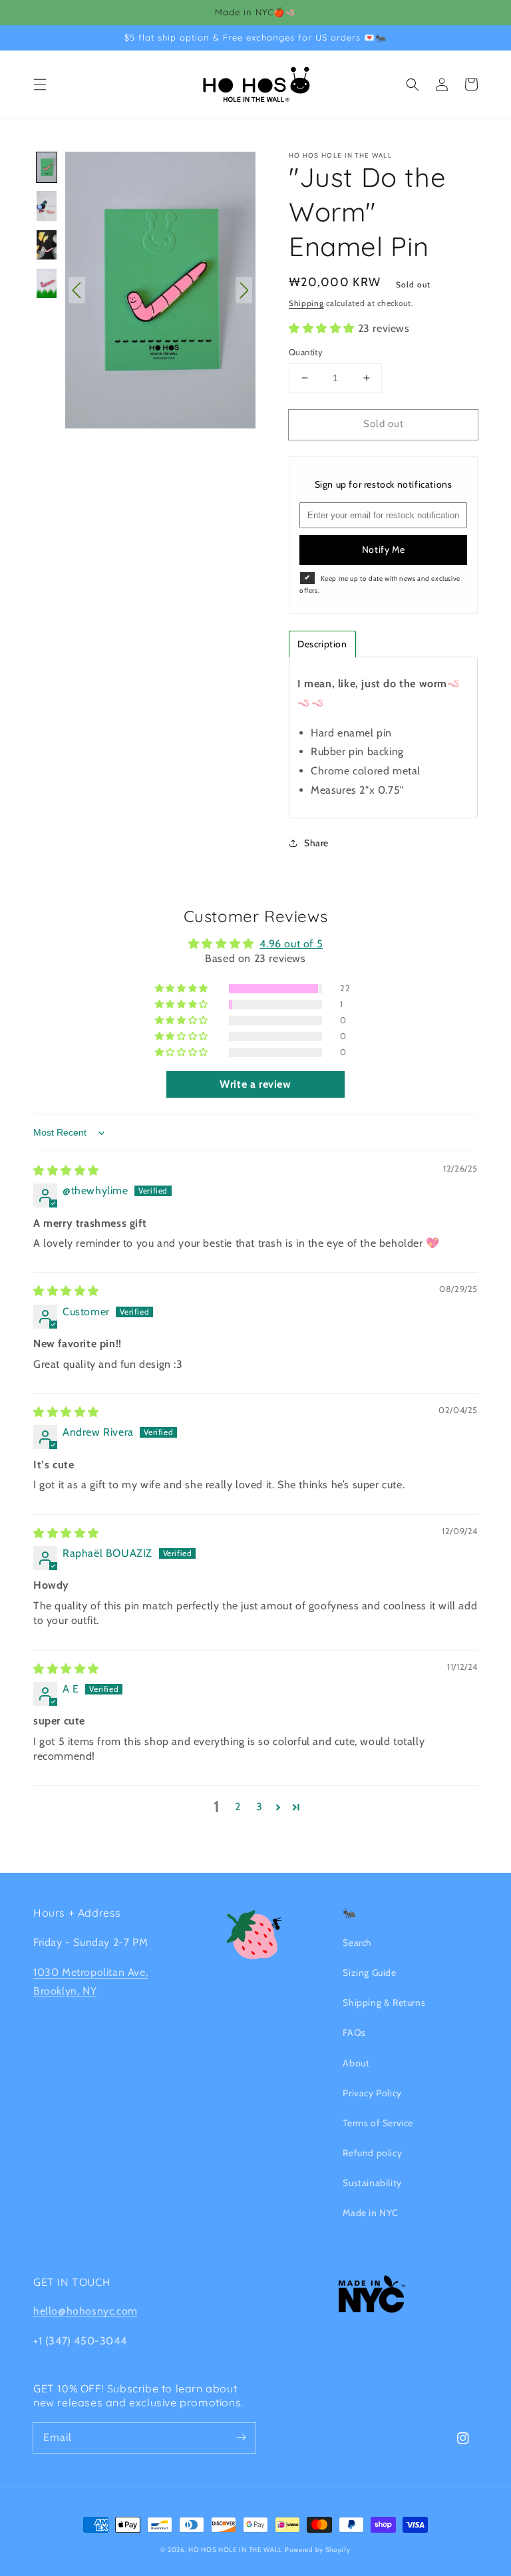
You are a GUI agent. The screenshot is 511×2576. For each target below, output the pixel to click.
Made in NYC (371, 2213)
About (356, 2063)
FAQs (354, 2032)
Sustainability (372, 2183)
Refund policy (372, 2153)
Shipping (306, 303)
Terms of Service (378, 2123)
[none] (47, 167)
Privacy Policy (372, 2093)
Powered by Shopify (318, 2550)
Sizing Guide (369, 1973)
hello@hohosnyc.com (85, 2311)
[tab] (322, 644)
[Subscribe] (241, 2438)
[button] (40, 84)
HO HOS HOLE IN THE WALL (235, 2550)
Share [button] (316, 843)
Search (357, 1943)
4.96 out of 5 (291, 944)
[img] (66, 1171)
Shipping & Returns (384, 2003)
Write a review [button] (255, 1084)
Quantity (306, 352)
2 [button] (238, 1807)
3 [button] (259, 1807)
